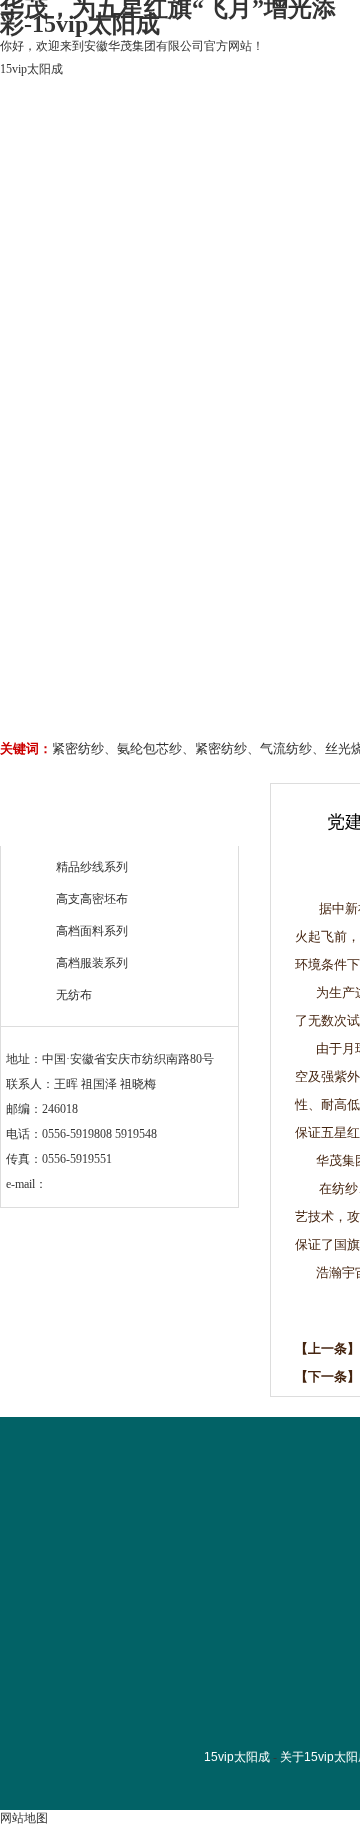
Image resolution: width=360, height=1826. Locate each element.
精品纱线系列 (92, 867)
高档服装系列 (92, 963)
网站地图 (24, 1818)
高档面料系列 (92, 931)
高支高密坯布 (92, 899)
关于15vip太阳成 (182, 197)
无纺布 (74, 995)
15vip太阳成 (31, 69)
